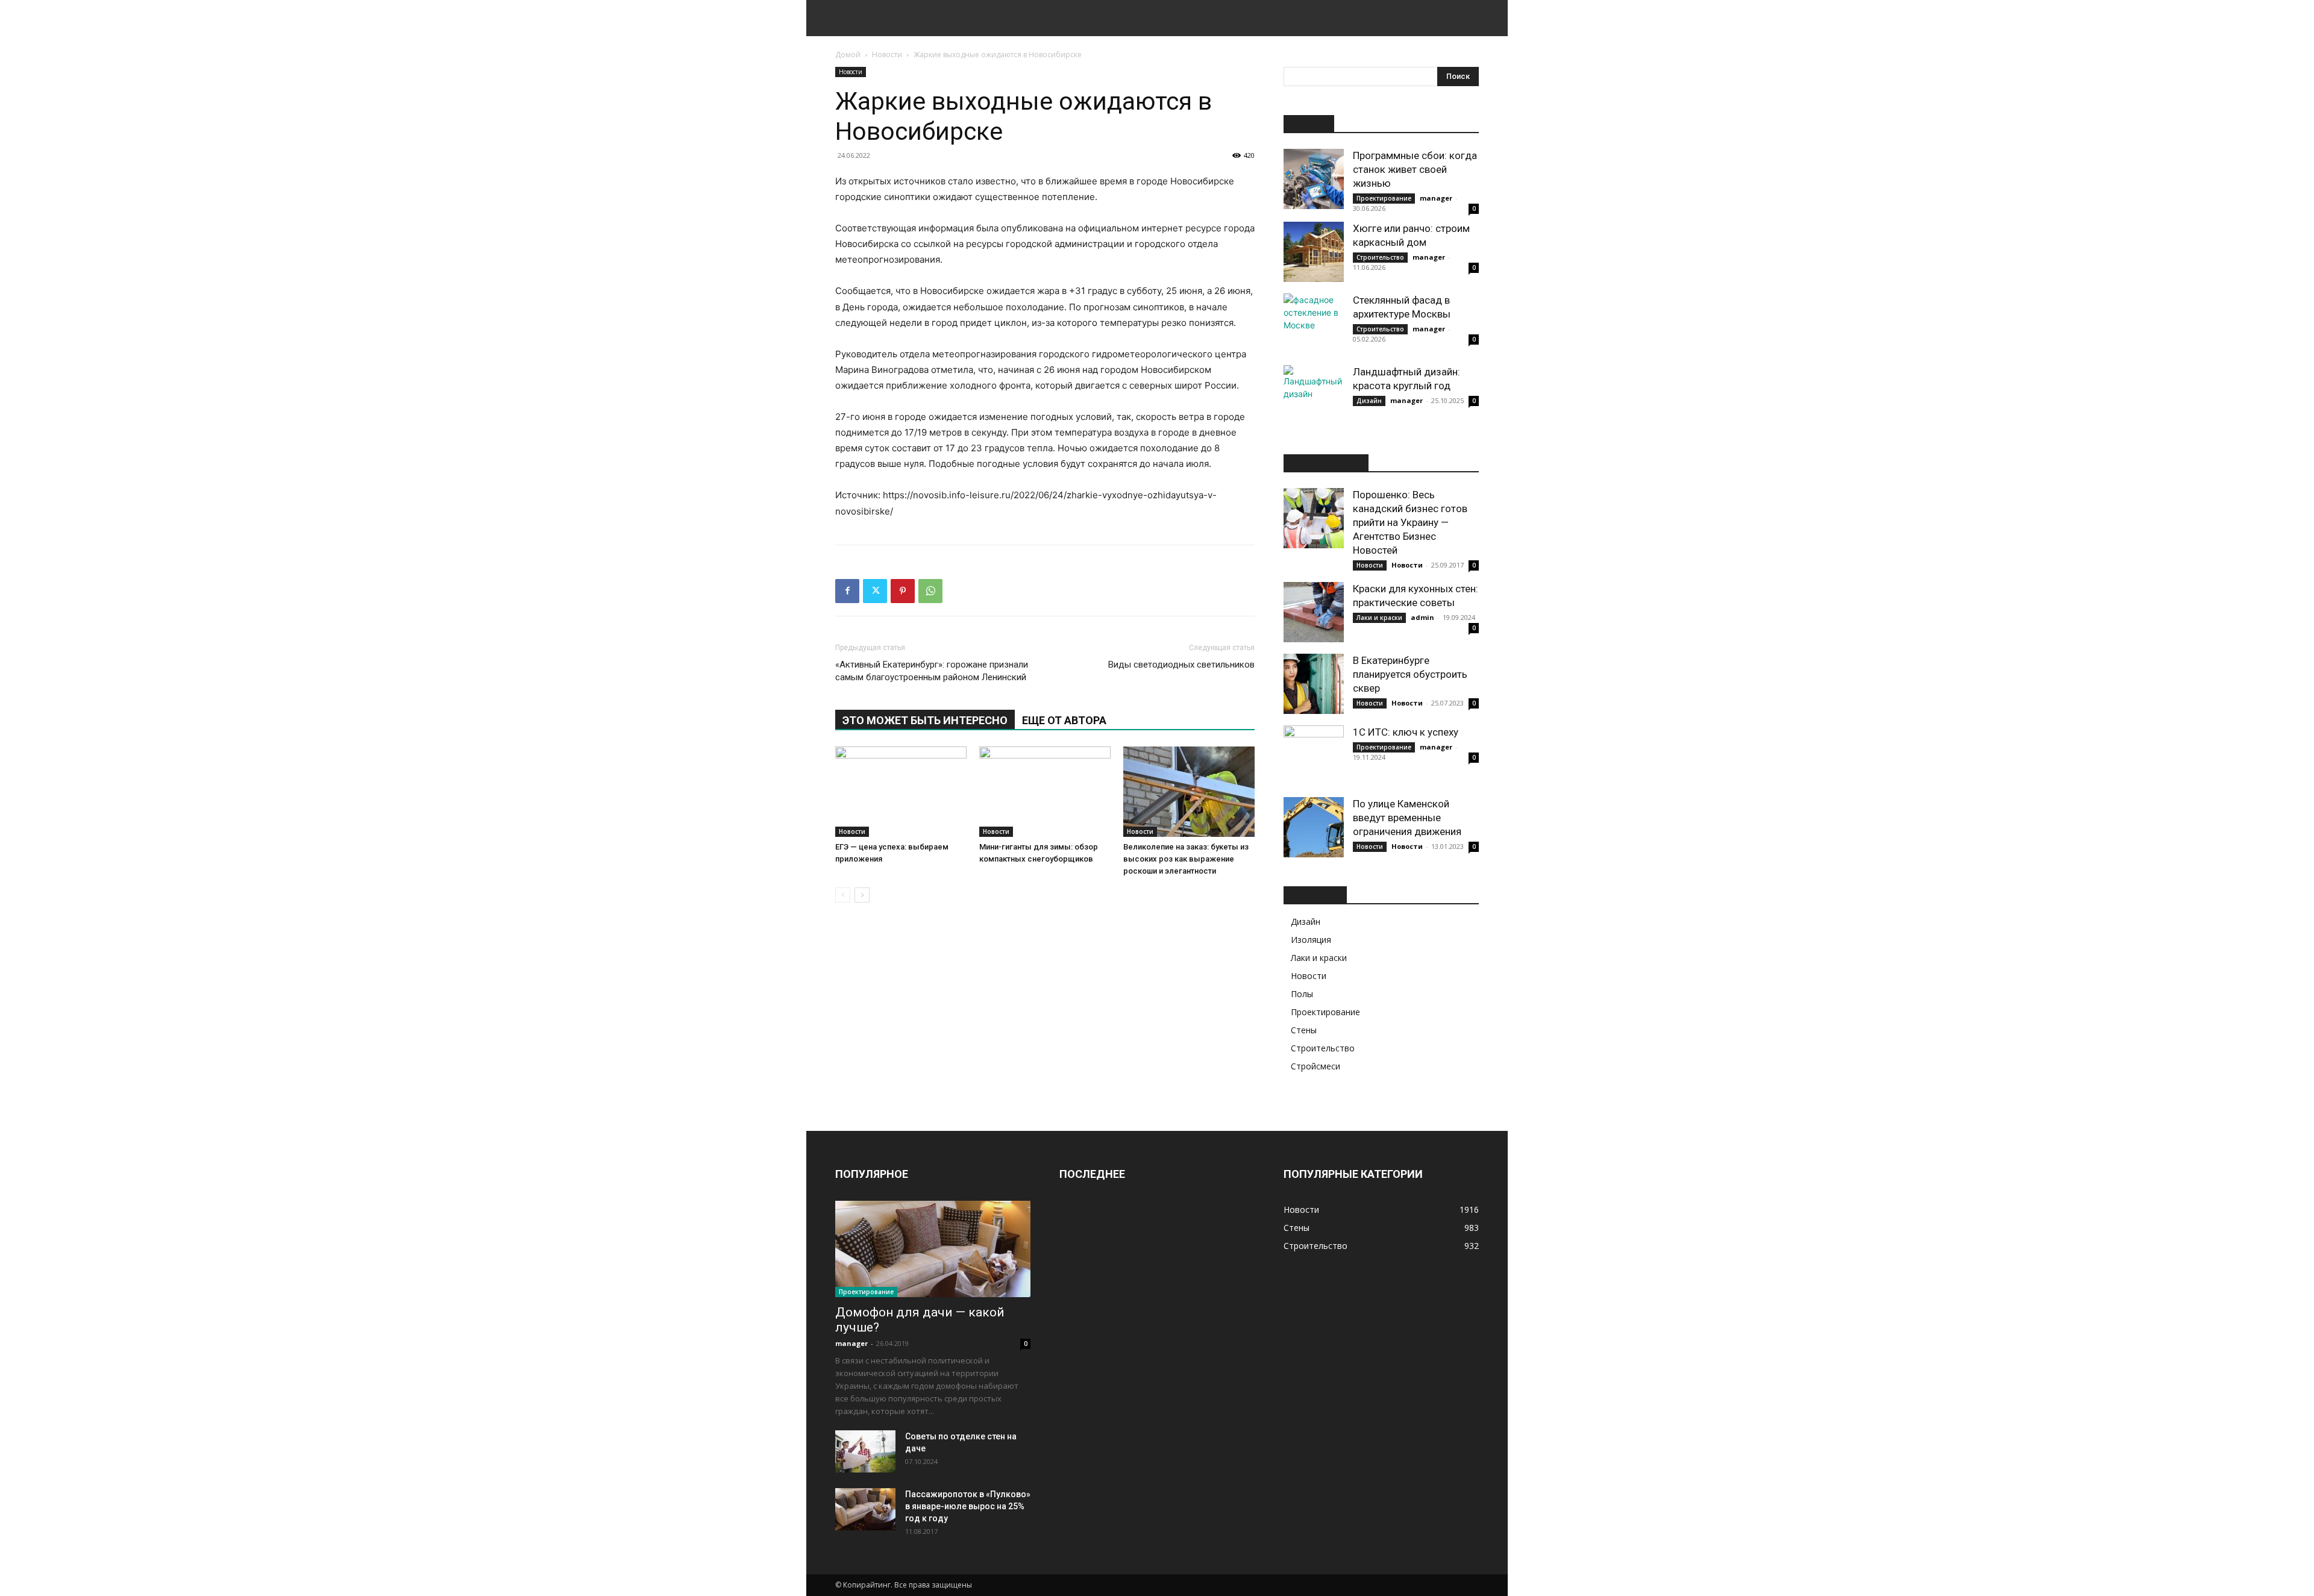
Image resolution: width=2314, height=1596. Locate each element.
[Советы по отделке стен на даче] (865, 1451)
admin (1422, 617)
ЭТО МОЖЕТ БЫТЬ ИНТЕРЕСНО (925, 720)
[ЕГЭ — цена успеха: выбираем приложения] (901, 792)
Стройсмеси (1315, 1066)
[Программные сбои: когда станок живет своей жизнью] (1314, 179)
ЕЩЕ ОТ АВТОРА (1064, 720)
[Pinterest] (903, 591)
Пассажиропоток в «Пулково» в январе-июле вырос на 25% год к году (968, 1506)
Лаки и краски (1379, 618)
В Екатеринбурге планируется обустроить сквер (1410, 674)
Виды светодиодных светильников (1181, 665)
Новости (887, 55)
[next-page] (862, 895)
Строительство (1380, 257)
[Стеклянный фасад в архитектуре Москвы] (1314, 324)
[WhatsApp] (930, 591)
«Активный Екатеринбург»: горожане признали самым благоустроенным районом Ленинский (932, 671)
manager (1436, 198)
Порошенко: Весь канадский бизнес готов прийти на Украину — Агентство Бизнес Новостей (1410, 522)
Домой (848, 55)
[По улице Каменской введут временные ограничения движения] (1314, 827)
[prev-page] (843, 895)
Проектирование (1384, 198)
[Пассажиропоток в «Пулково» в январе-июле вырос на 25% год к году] (865, 1509)
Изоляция (1311, 940)
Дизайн (1369, 401)
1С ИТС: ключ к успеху (1406, 732)
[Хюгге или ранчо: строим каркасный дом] (1314, 252)
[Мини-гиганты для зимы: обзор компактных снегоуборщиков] (1045, 792)
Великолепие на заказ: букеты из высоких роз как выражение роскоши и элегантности (1186, 859)
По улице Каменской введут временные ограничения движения (1407, 818)
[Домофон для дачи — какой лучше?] (933, 1249)
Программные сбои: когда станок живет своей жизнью (1415, 169)
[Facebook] (847, 591)
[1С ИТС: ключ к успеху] (1314, 756)
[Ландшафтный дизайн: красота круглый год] (1314, 395)
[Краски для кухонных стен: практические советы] (1314, 612)
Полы (1302, 994)
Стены (1304, 1030)
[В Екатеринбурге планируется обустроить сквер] (1314, 684)
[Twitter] (875, 591)
